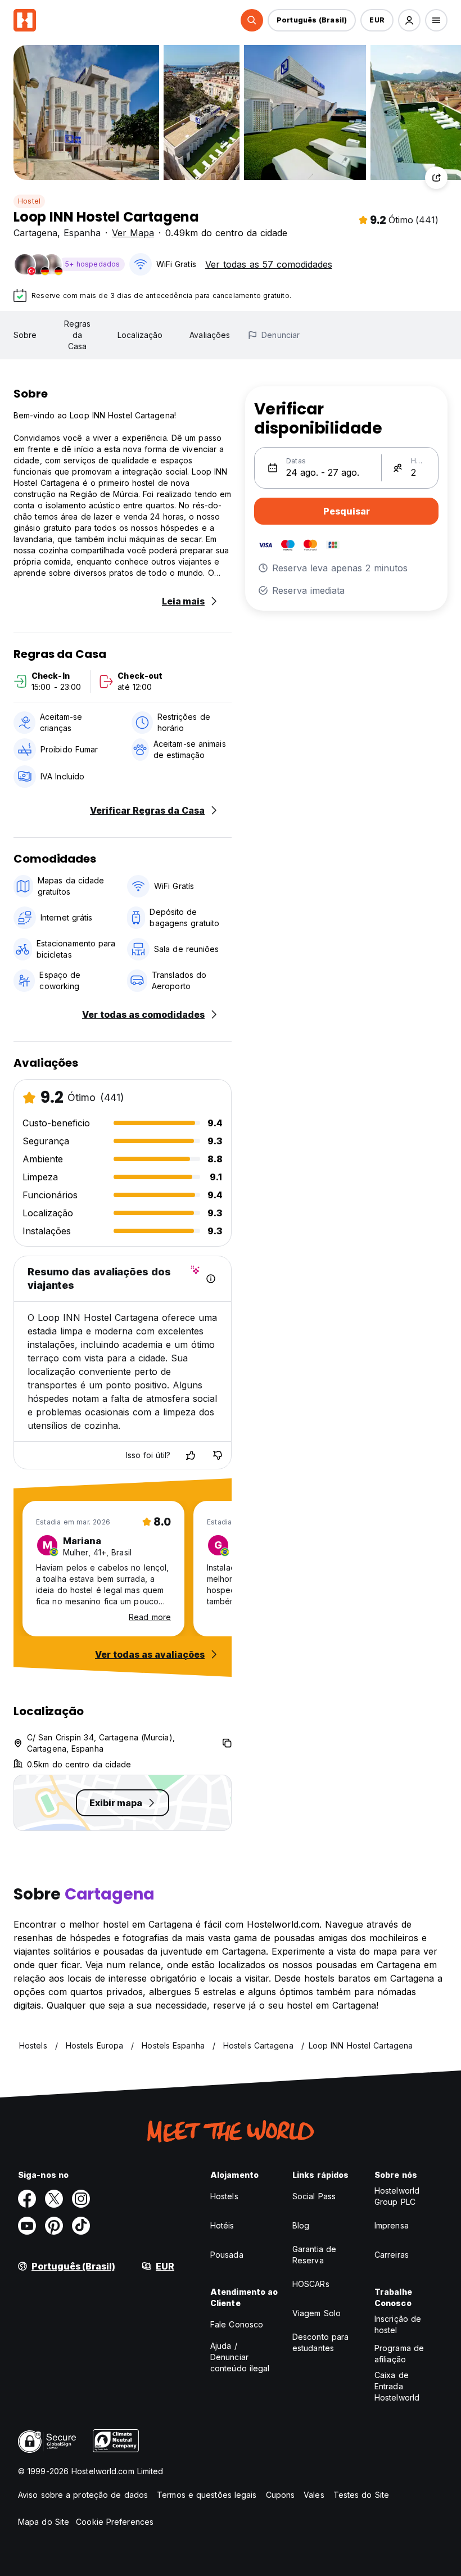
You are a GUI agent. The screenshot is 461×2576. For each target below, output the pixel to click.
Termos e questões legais (207, 2495)
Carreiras (392, 2255)
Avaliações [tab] (210, 335)
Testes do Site (361, 2495)
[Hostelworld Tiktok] (81, 2226)
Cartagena (35, 233)
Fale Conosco (237, 2324)
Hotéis (222, 2225)
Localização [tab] (140, 335)
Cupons (281, 2495)
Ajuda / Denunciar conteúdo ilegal (240, 2357)
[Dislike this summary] (218, 1455)
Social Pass (314, 2196)
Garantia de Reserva (314, 2255)
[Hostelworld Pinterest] (54, 2226)
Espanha (82, 233)
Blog (301, 2225)
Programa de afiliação (399, 2354)
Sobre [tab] (25, 335)
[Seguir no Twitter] (54, 2199)
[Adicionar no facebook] (27, 2199)
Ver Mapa (133, 233)
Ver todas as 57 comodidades (269, 264)
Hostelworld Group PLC (397, 2196)
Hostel (29, 201)
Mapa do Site (44, 2522)
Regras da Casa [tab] (78, 335)
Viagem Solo (317, 2313)
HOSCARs (311, 2284)
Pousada (227, 2255)
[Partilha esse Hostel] (436, 178)
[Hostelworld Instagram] (81, 2199)
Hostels (224, 2196)
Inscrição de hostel (398, 2324)
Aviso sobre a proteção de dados (83, 2495)
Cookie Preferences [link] (115, 2522)
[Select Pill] (252, 20)
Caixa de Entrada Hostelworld (397, 2386)
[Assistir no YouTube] (27, 2226)
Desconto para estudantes (320, 2342)
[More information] (211, 1279)
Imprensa (392, 2225)
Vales (314, 2495)
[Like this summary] (191, 1455)
